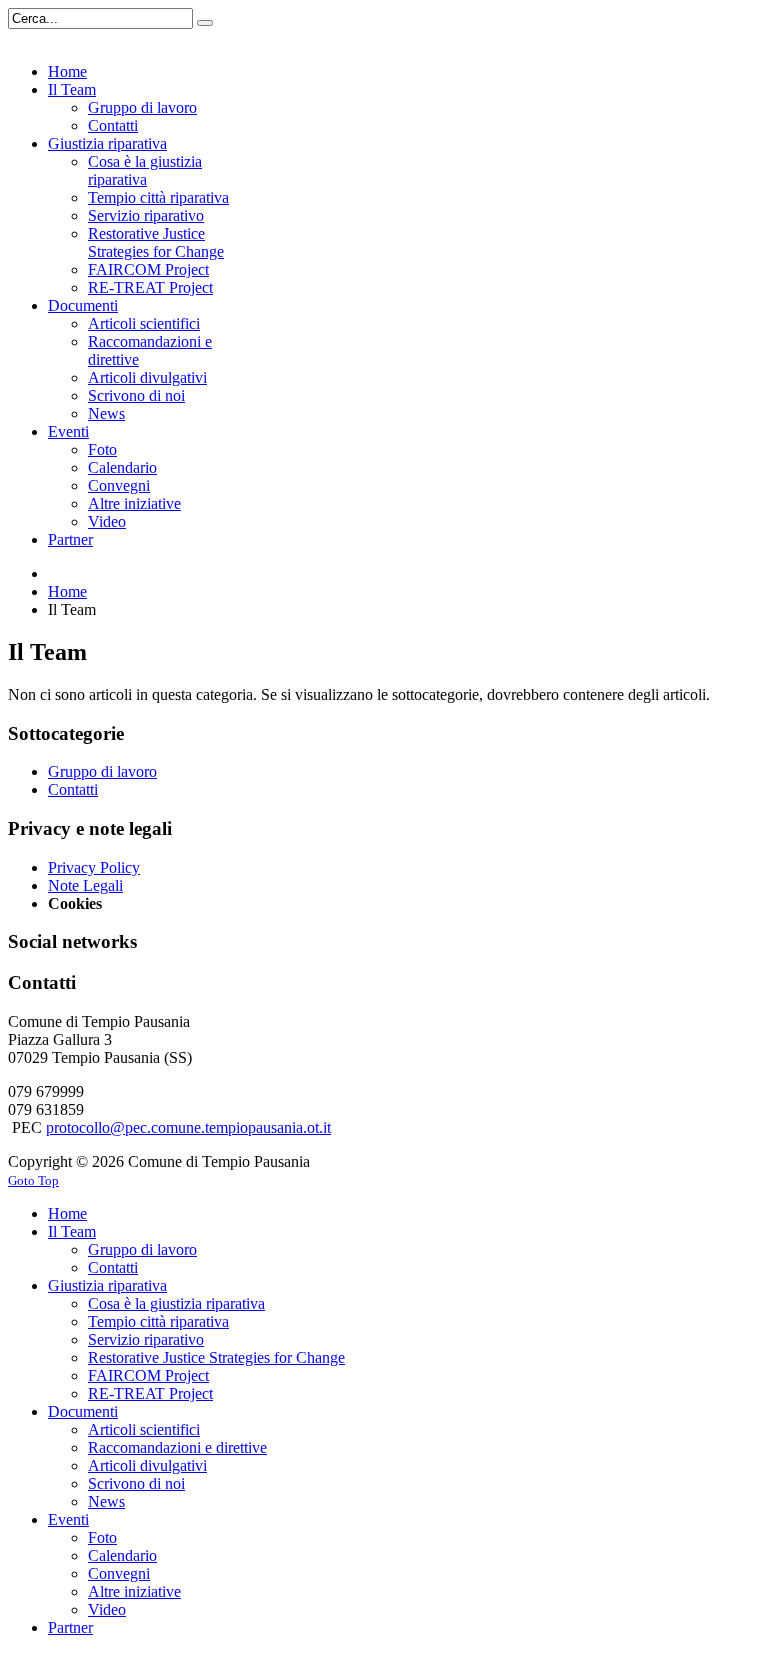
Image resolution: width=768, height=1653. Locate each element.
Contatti (73, 789)
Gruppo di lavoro (102, 771)
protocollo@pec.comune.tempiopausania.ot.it (188, 1127)
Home (67, 591)
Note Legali (85, 885)
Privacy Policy (94, 867)
